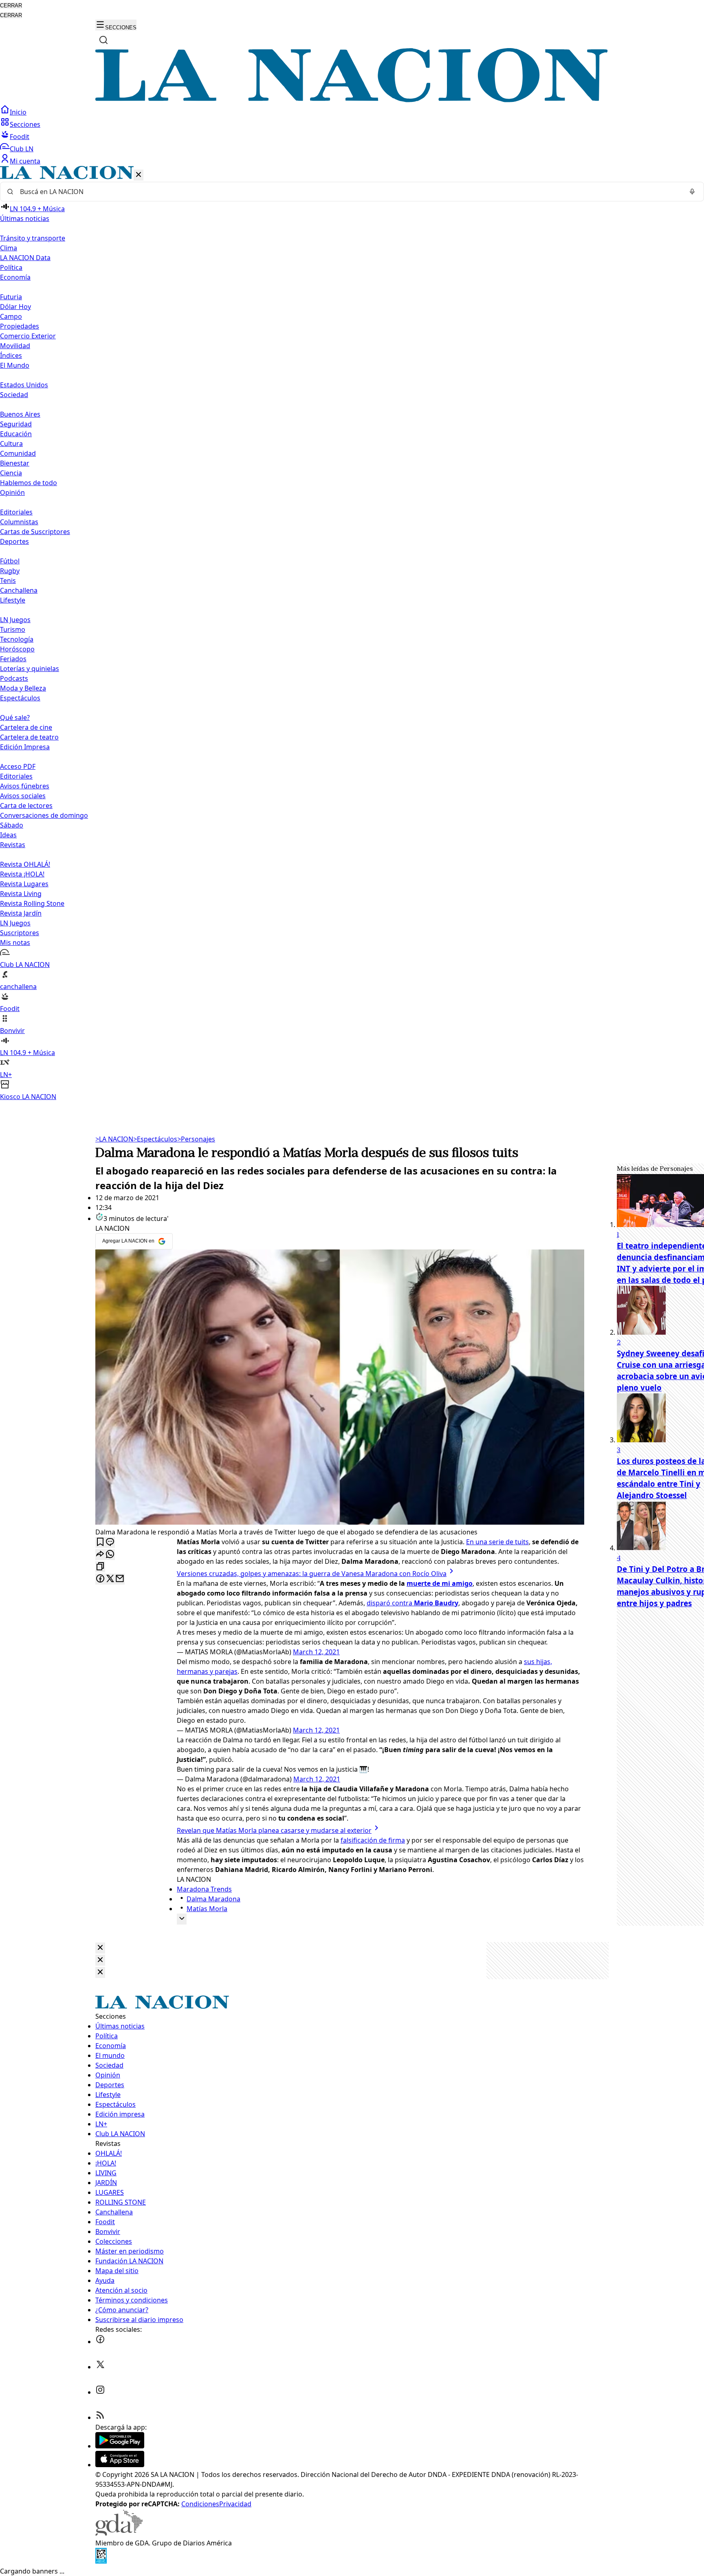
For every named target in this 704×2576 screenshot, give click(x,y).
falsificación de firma (373, 1840)
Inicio (18, 112)
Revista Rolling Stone (32, 903)
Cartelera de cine (26, 727)
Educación (16, 434)
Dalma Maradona (213, 1899)
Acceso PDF (18, 766)
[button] (352, 634)
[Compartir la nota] (100, 1555)
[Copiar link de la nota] (100, 1567)
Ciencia (11, 473)
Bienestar (15, 463)
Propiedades (20, 326)
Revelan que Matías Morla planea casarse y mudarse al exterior (274, 1830)
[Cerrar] (139, 175)
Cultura (11, 444)
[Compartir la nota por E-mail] (120, 1579)
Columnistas (19, 522)
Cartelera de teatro (29, 737)
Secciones (25, 124)
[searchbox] (349, 192)
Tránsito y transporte (33, 238)
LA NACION (114, 1139)
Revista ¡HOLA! (22, 874)
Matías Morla (207, 1909)
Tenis (8, 581)
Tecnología (17, 639)
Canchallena (19, 590)
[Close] (100, 1948)
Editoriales (16, 512)
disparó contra (412, 1603)
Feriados (13, 659)
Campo (11, 316)
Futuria (11, 297)
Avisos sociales (23, 796)
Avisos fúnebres (25, 786)
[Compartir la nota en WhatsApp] (110, 1555)
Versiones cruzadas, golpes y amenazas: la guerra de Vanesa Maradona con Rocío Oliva (312, 1574)
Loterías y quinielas (30, 669)
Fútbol (10, 561)
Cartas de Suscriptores (35, 532)
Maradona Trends (204, 1889)
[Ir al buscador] (103, 40)
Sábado (12, 825)
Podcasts (14, 678)
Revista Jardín (21, 913)
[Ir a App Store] (120, 2465)
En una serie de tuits (497, 1542)
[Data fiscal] (101, 2561)
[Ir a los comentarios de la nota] (110, 1542)
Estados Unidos (24, 385)
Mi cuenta (25, 161)
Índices (11, 355)
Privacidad (235, 2504)
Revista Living (21, 894)
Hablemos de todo (29, 483)
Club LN (22, 149)
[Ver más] (182, 1919)
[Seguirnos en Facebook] (100, 2342)
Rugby (10, 571)
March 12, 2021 (316, 1652)
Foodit (20, 137)
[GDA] (119, 2533)
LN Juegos (15, 620)
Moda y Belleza (23, 688)
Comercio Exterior (28, 336)
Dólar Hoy (15, 307)
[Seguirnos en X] (100, 2367)
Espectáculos (155, 1139)
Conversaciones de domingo (44, 815)
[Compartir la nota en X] (110, 1579)
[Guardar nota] (100, 1542)
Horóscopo (17, 649)
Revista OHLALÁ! (25, 864)
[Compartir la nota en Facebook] (100, 1579)
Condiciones (200, 2504)
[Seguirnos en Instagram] (100, 2392)
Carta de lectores (26, 806)
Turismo (13, 629)
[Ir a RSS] (100, 2417)
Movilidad (15, 346)
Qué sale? (15, 717)
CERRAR (11, 6)
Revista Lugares (24, 884)
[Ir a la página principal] (352, 100)
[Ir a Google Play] (120, 2446)
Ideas (8, 835)
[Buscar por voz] (692, 192)
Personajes (196, 1139)
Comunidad (18, 453)
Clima (9, 248)
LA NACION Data (25, 258)
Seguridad (16, 424)
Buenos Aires (20, 414)
